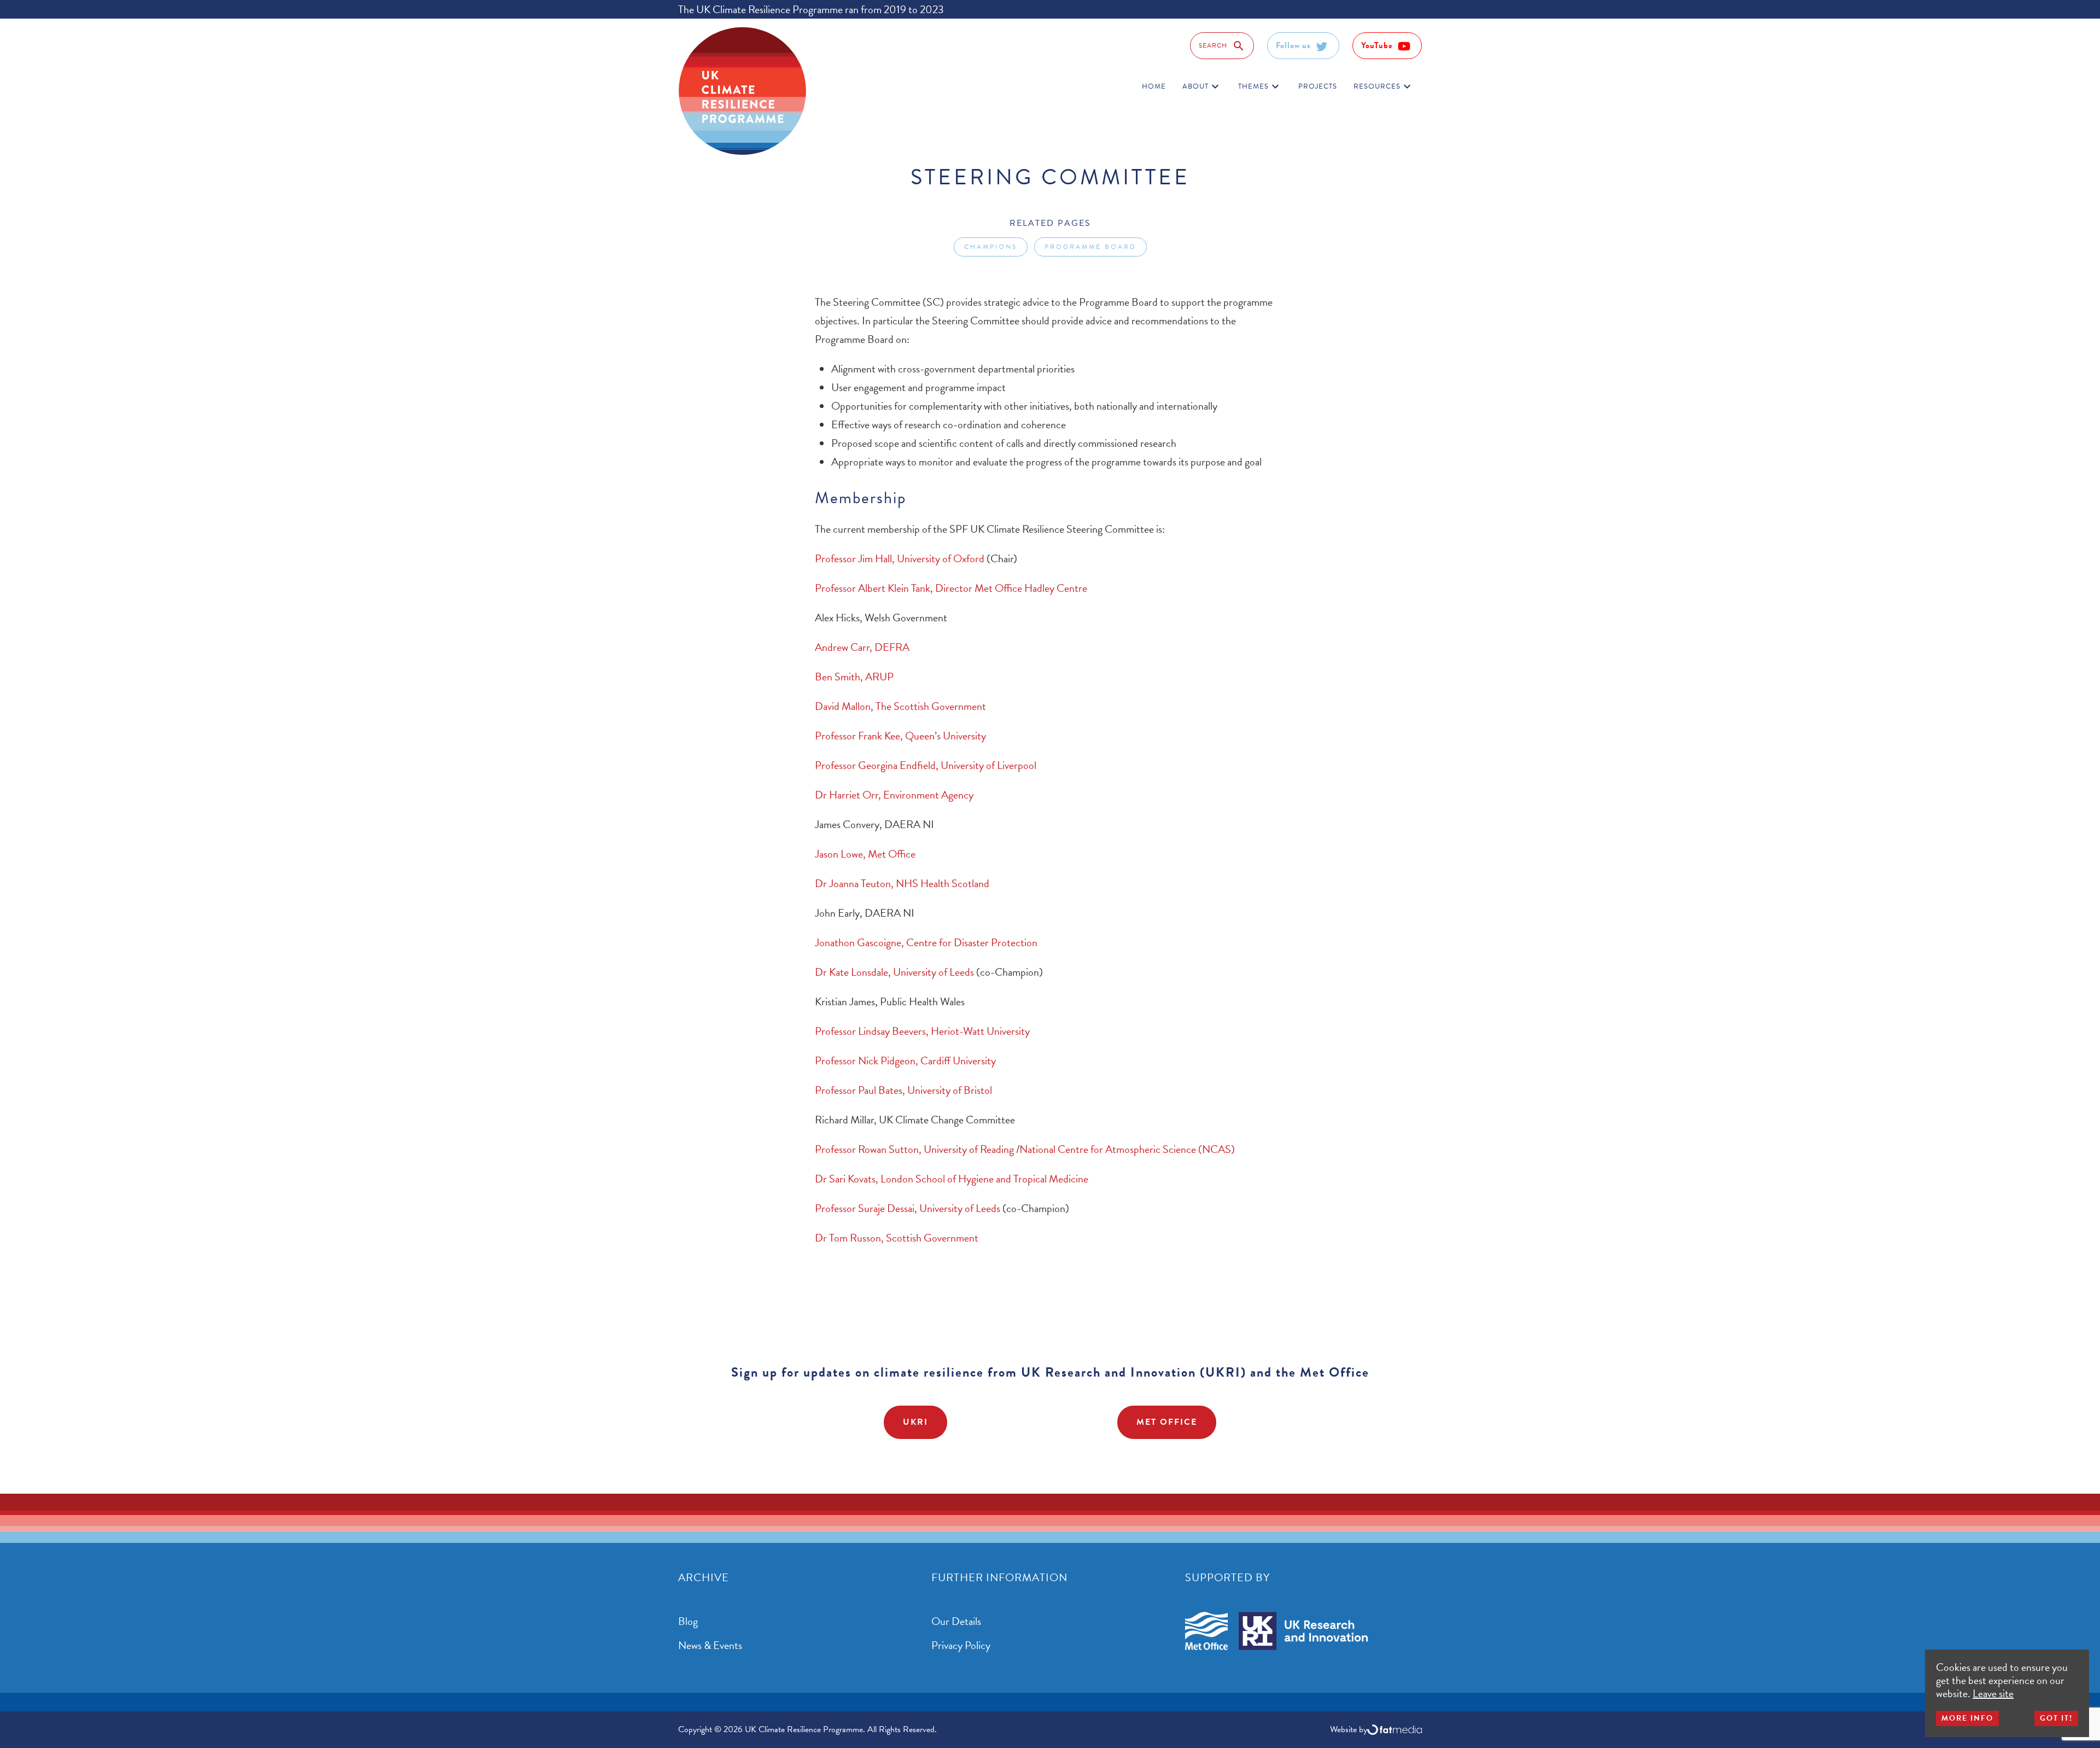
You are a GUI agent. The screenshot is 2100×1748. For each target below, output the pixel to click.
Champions (991, 247)
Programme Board (1090, 247)
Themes (1260, 86)
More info (1967, 1718)
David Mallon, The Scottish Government (900, 706)
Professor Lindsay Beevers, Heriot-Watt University (922, 1031)
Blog (688, 1621)
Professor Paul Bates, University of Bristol (903, 1090)
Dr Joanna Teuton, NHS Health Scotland (902, 883)
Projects (1318, 86)
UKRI (915, 1422)
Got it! (2056, 1718)
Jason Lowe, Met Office (866, 854)
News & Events (710, 1645)
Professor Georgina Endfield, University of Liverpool (926, 765)
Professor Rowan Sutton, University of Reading (914, 1149)
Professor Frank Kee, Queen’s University (900, 736)
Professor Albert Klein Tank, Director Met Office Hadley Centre (951, 588)
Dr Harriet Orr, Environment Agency (894, 795)
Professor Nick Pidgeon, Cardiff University (905, 1061)
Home (1154, 86)
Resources (1384, 86)
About (1202, 86)
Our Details (956, 1621)
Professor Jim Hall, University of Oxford (900, 558)
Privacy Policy (961, 1645)
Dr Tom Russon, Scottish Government (897, 1238)
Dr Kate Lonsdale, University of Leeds (894, 972)
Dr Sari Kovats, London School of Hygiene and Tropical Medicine (952, 1179)
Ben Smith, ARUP (854, 677)
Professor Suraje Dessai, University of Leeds (908, 1208)
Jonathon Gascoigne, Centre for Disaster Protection (926, 942)
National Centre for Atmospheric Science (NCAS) (1127, 1149)
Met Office (1167, 1422)
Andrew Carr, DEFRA (862, 647)
